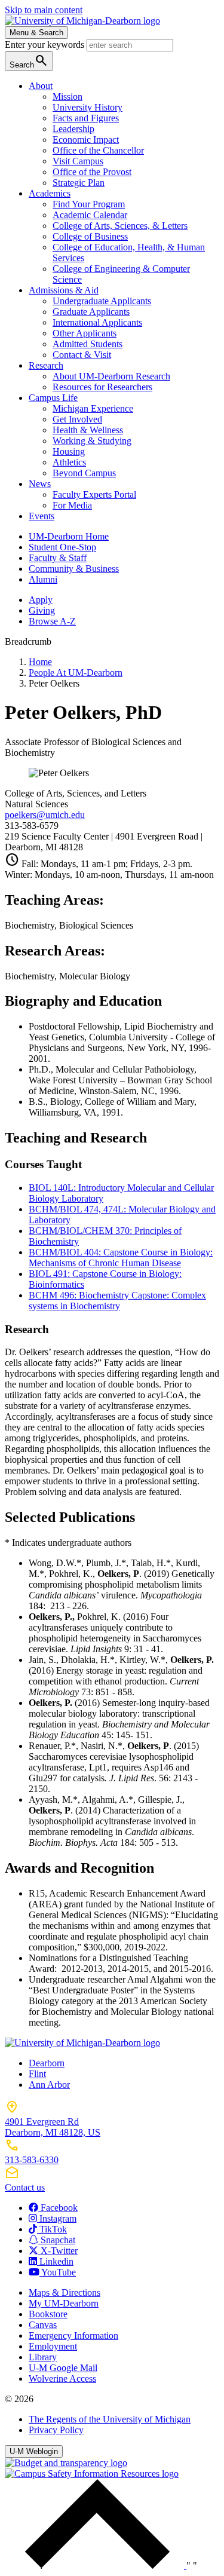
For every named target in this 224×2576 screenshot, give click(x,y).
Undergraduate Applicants (102, 301)
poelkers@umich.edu (45, 815)
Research (46, 365)
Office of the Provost (92, 172)
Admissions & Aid (64, 290)
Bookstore (48, 2314)
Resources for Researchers (102, 387)
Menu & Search (36, 33)
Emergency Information (73, 2335)
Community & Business (74, 569)
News (40, 484)
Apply (41, 600)
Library (43, 2357)
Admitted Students (88, 344)
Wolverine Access (62, 2379)
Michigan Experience (93, 408)
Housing (69, 451)
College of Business (90, 236)
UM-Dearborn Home (69, 536)
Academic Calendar (90, 215)
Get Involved (77, 419)
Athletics (69, 462)
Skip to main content (44, 10)
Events (42, 516)
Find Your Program (89, 204)
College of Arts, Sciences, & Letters (120, 226)
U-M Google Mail (63, 2368)
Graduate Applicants (91, 312)
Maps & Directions (65, 2292)
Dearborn (47, 2063)
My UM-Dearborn (64, 2303)
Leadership (73, 129)
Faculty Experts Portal (94, 494)
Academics (50, 193)
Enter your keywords (46, 45)
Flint (37, 2074)
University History (88, 107)
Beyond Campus (84, 473)
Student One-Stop (62, 547)
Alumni (43, 579)
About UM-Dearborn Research (111, 376)
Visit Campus (78, 161)
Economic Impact (86, 140)
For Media (72, 505)
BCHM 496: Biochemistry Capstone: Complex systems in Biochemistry (117, 1301)
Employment (53, 2346)
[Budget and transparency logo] (66, 2463)
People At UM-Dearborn (76, 673)
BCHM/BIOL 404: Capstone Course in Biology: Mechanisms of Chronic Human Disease (121, 1258)
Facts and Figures (86, 118)
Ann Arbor (49, 2085)
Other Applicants (85, 333)
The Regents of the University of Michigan (110, 2419)
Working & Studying (92, 441)
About (41, 86)
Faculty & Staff (58, 558)
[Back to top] (96, 2566)
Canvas (43, 2325)
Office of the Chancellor (98, 150)
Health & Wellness (88, 430)
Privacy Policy (56, 2430)
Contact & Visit (82, 355)
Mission (67, 97)
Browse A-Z (52, 621)
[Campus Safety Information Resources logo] (92, 2474)
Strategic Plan (79, 183)
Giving (42, 610)
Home (40, 662)
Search (29, 61)
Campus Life (53, 398)
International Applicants (97, 322)
